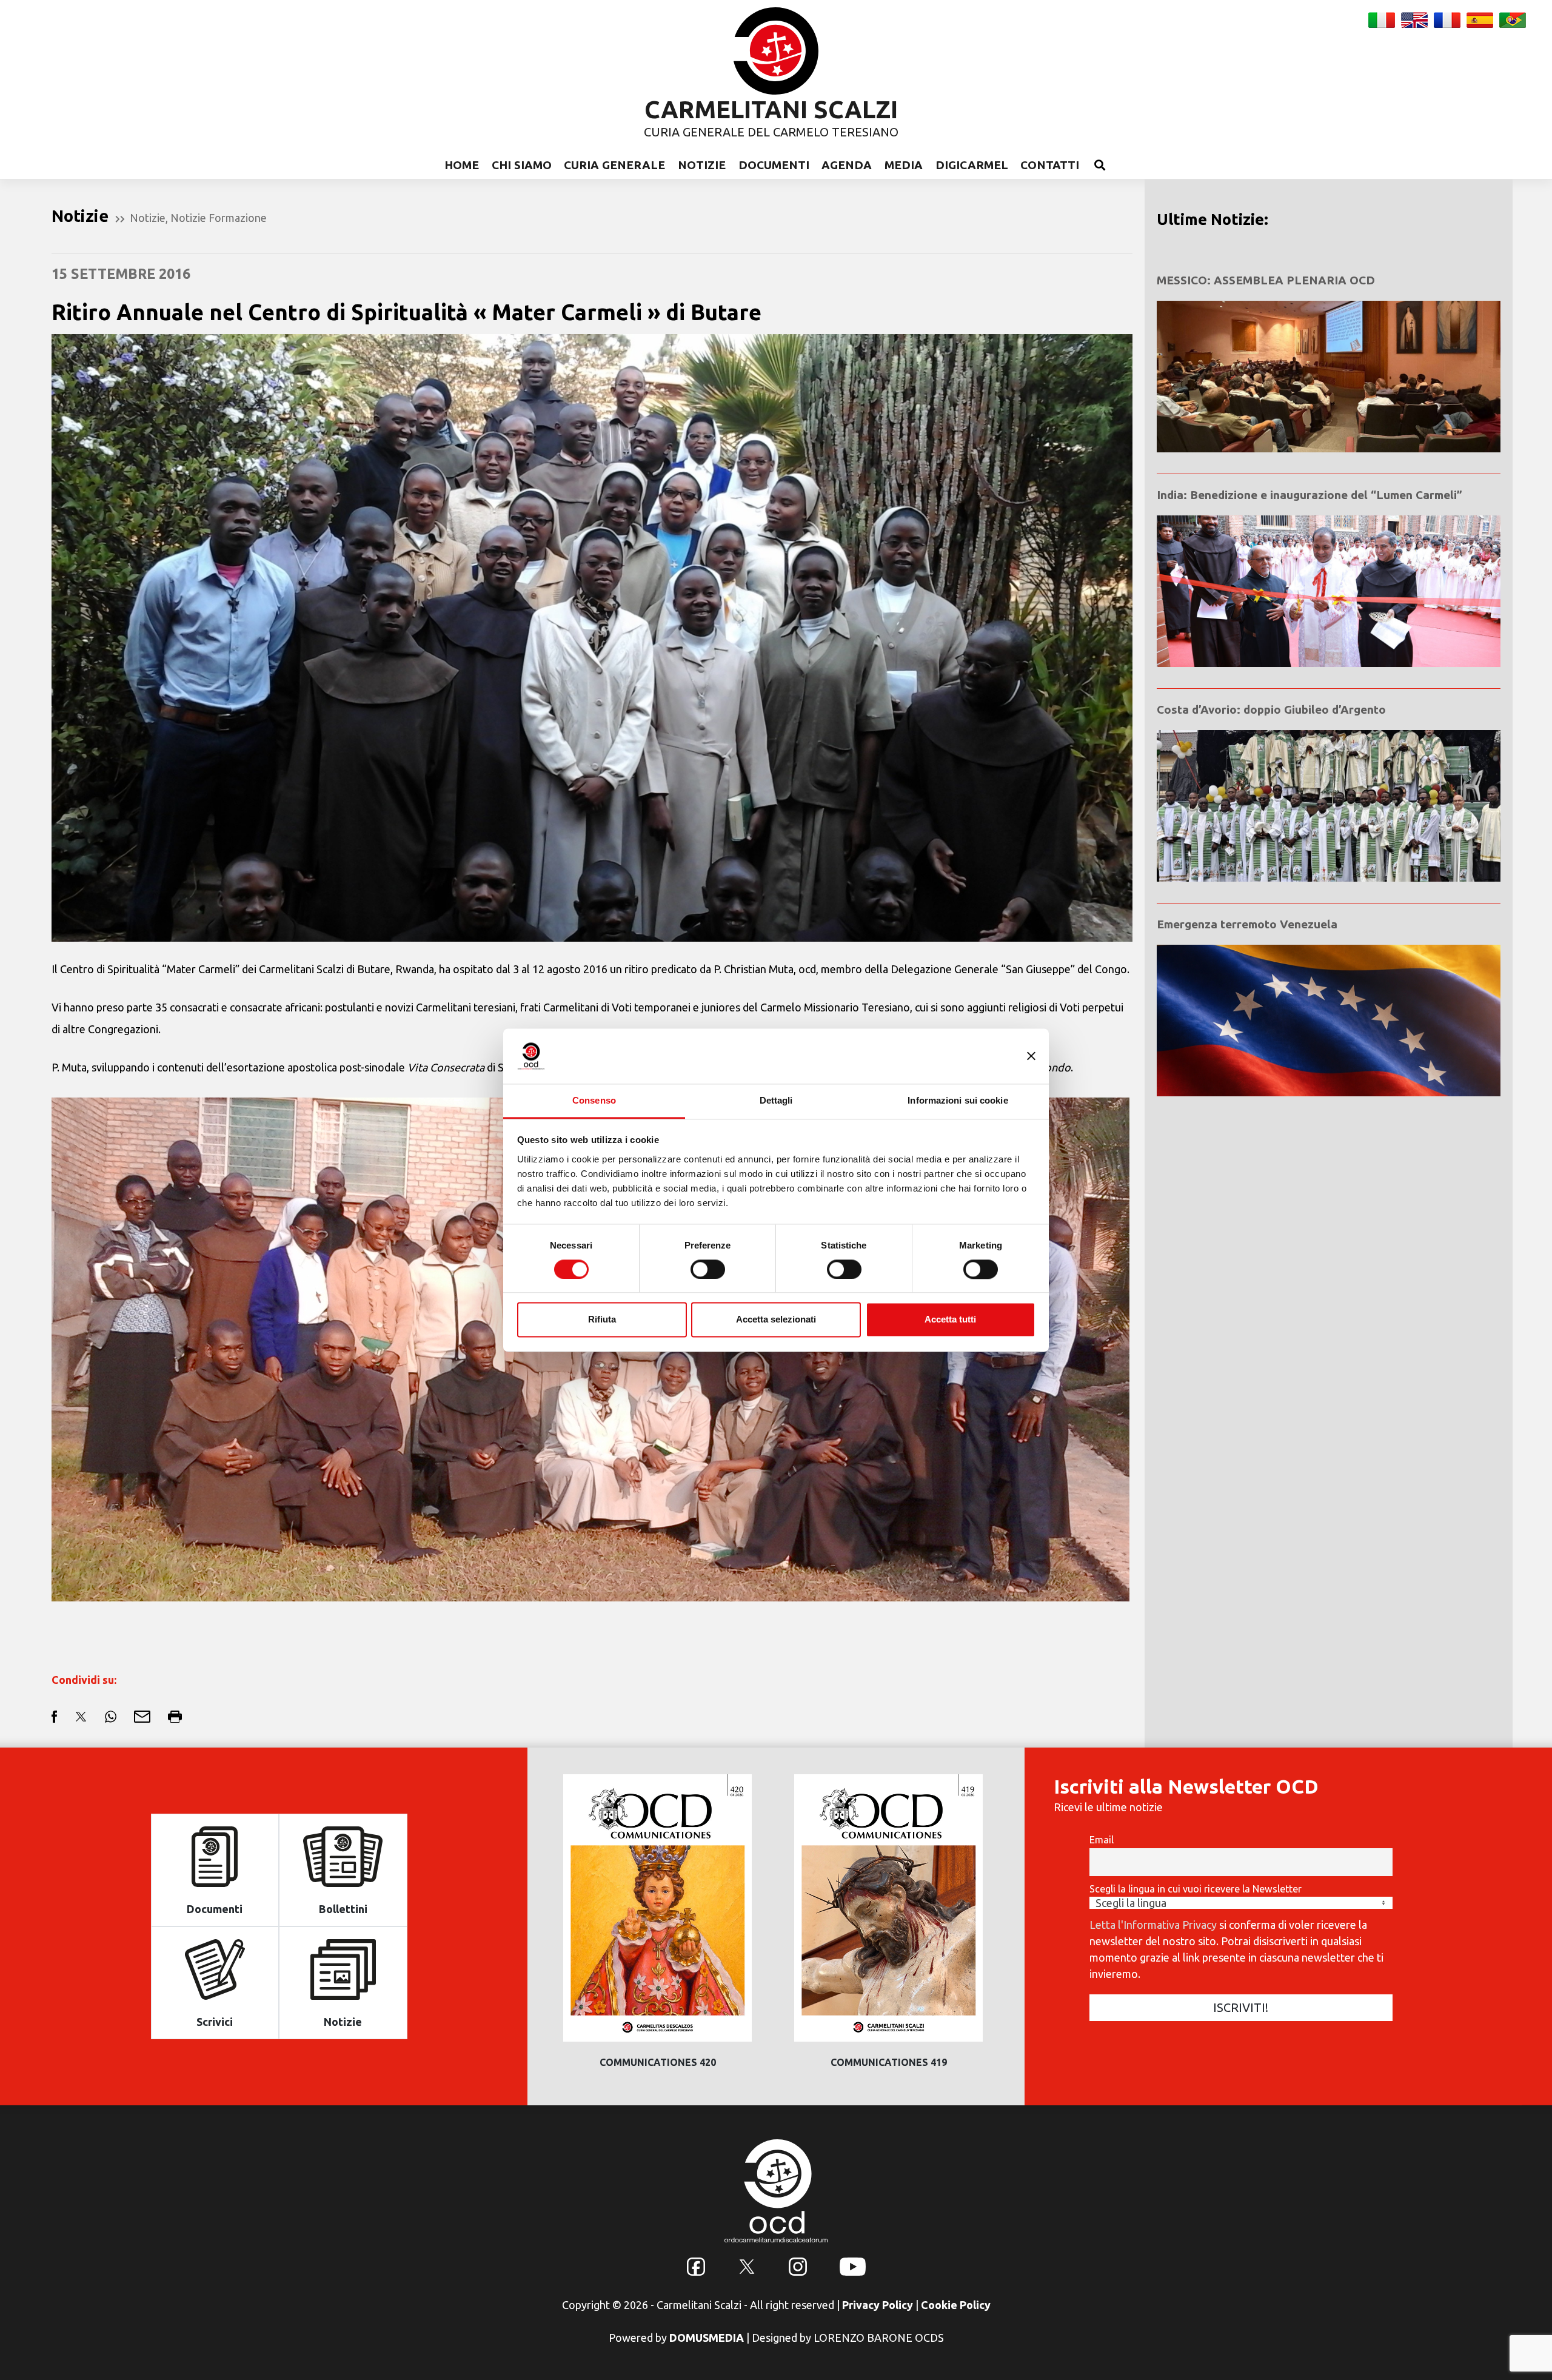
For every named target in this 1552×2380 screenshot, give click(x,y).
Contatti (1050, 165)
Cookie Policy (956, 2305)
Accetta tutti (950, 1320)
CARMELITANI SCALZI (771, 109)
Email (1102, 1840)
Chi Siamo (522, 165)
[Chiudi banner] (1031, 1056)
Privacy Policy (878, 2305)
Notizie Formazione (219, 218)
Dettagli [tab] (776, 1100)
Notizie (702, 165)
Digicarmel (972, 165)
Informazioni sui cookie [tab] (958, 1100)
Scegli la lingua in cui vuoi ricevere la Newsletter (1196, 1889)
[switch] (708, 1269)
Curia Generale (614, 165)
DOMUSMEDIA (707, 2338)
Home (462, 165)
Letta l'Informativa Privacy (1153, 1925)
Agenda (847, 165)
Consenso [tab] (594, 1100)
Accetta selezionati (776, 1320)
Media (904, 165)
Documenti (774, 165)
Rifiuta (602, 1320)
